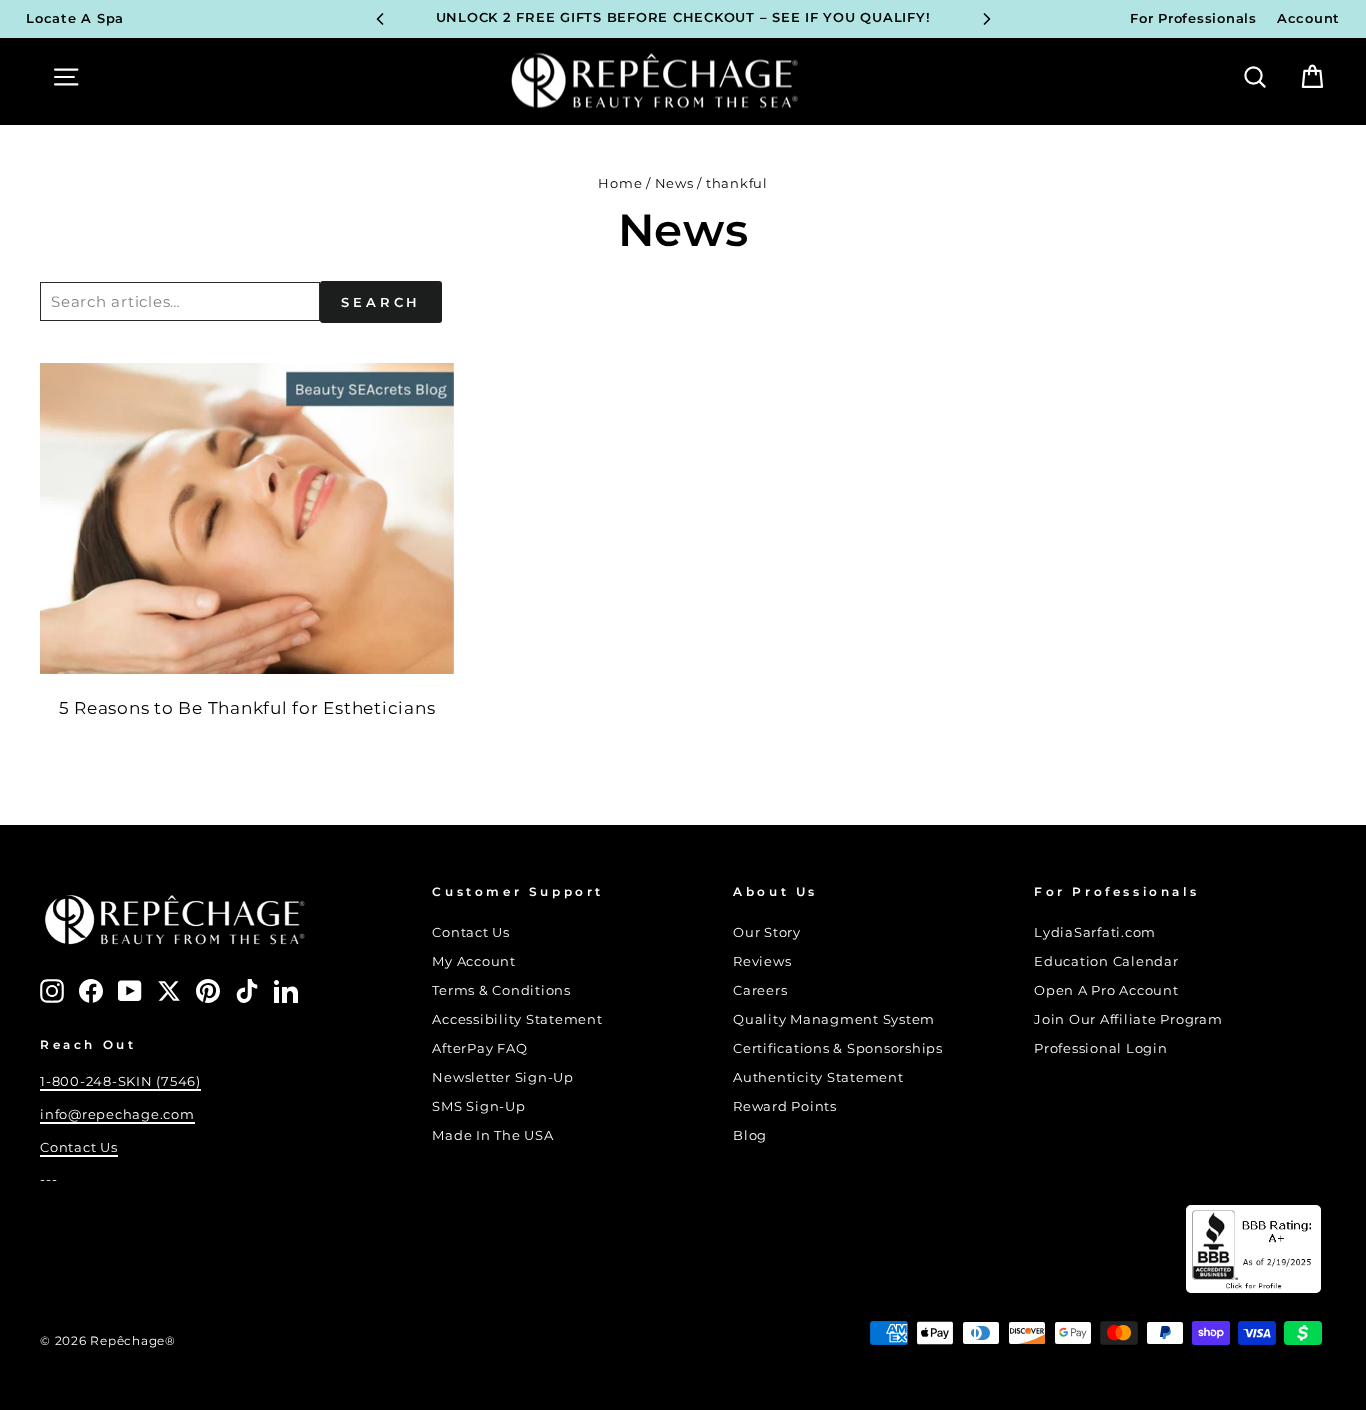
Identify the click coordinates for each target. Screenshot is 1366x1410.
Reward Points (785, 1106)
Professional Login (1101, 1048)
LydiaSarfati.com (1095, 932)
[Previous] (380, 19)
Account (1308, 18)
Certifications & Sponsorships (838, 1048)
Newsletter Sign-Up (503, 1077)
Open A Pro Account (1106, 990)
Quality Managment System (834, 1019)
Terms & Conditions (501, 990)
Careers (760, 990)
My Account (474, 961)
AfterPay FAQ (479, 1048)
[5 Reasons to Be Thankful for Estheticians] (247, 518)
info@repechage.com (117, 1114)
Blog (750, 1135)
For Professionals (1193, 18)
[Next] (987, 19)
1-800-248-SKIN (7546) (120, 1081)
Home (620, 183)
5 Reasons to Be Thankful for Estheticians (247, 708)
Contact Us (79, 1147)
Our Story (767, 932)
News (674, 183)
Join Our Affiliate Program (1128, 1019)
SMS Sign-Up (478, 1106)
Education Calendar (1106, 961)
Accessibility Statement (517, 1019)
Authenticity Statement (818, 1077)
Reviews (762, 961)
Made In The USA (492, 1135)
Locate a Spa (75, 18)
